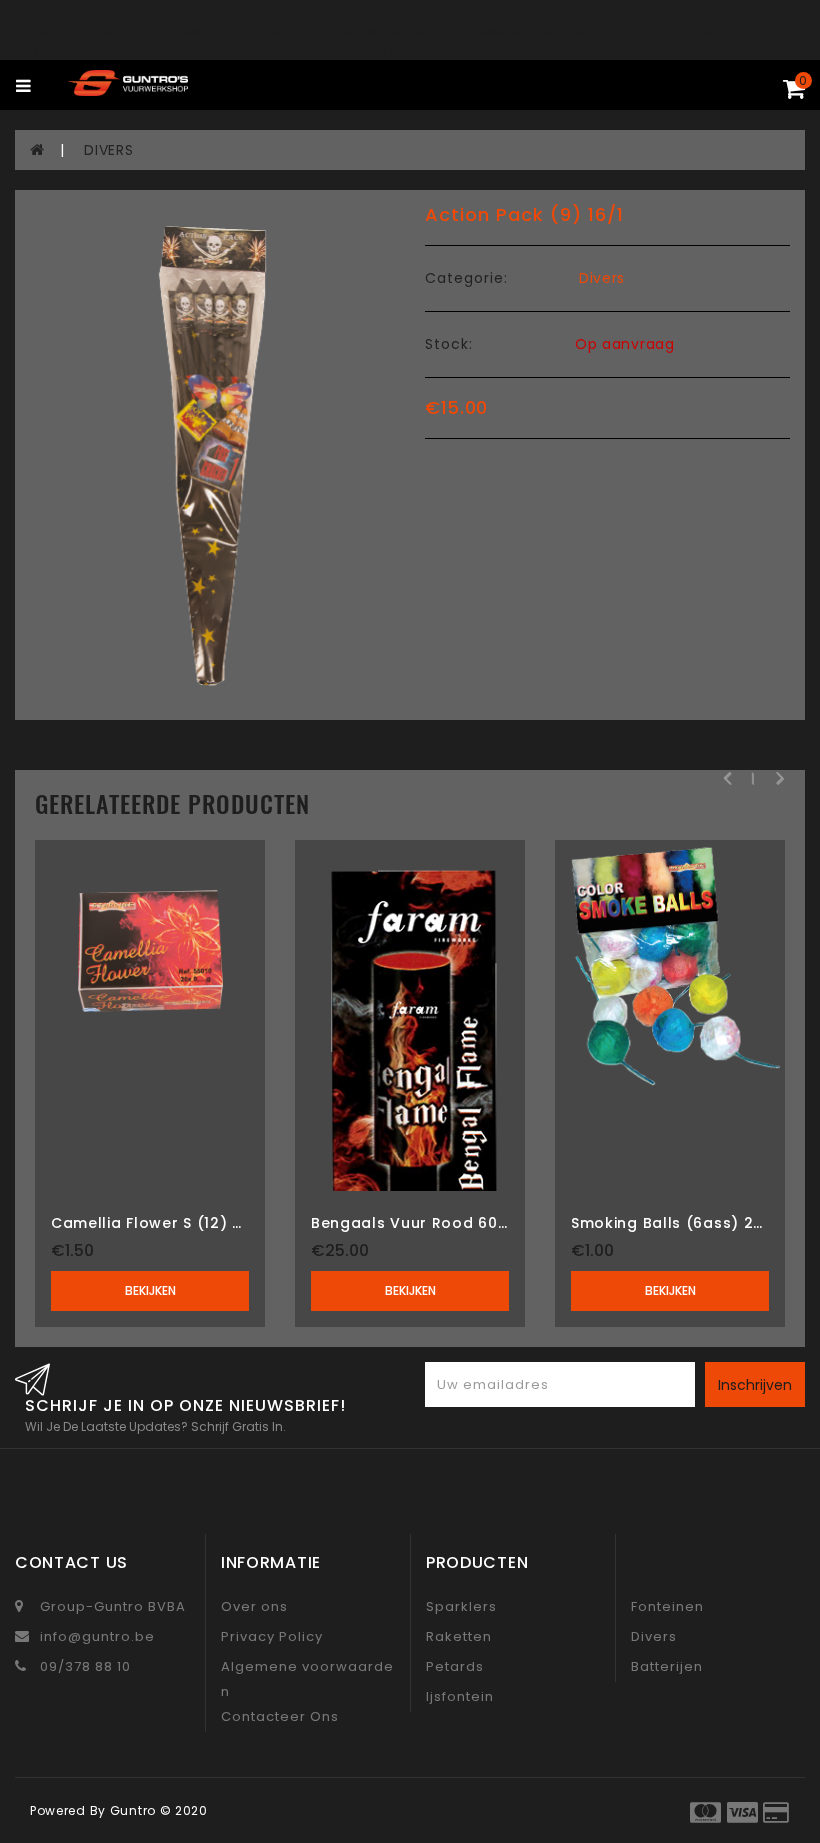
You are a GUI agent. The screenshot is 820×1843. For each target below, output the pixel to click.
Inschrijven (755, 1385)
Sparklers (461, 1606)
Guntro (133, 1810)
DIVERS (108, 150)
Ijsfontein (460, 1696)
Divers (602, 278)
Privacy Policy (272, 1636)
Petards (455, 1666)
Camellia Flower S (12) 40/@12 (171, 1223)
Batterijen (667, 1666)
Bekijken (150, 1290)
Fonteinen (667, 1606)
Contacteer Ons (280, 1716)
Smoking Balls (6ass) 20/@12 (686, 1223)
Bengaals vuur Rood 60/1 (411, 1223)
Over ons (254, 1606)
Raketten (459, 1636)
